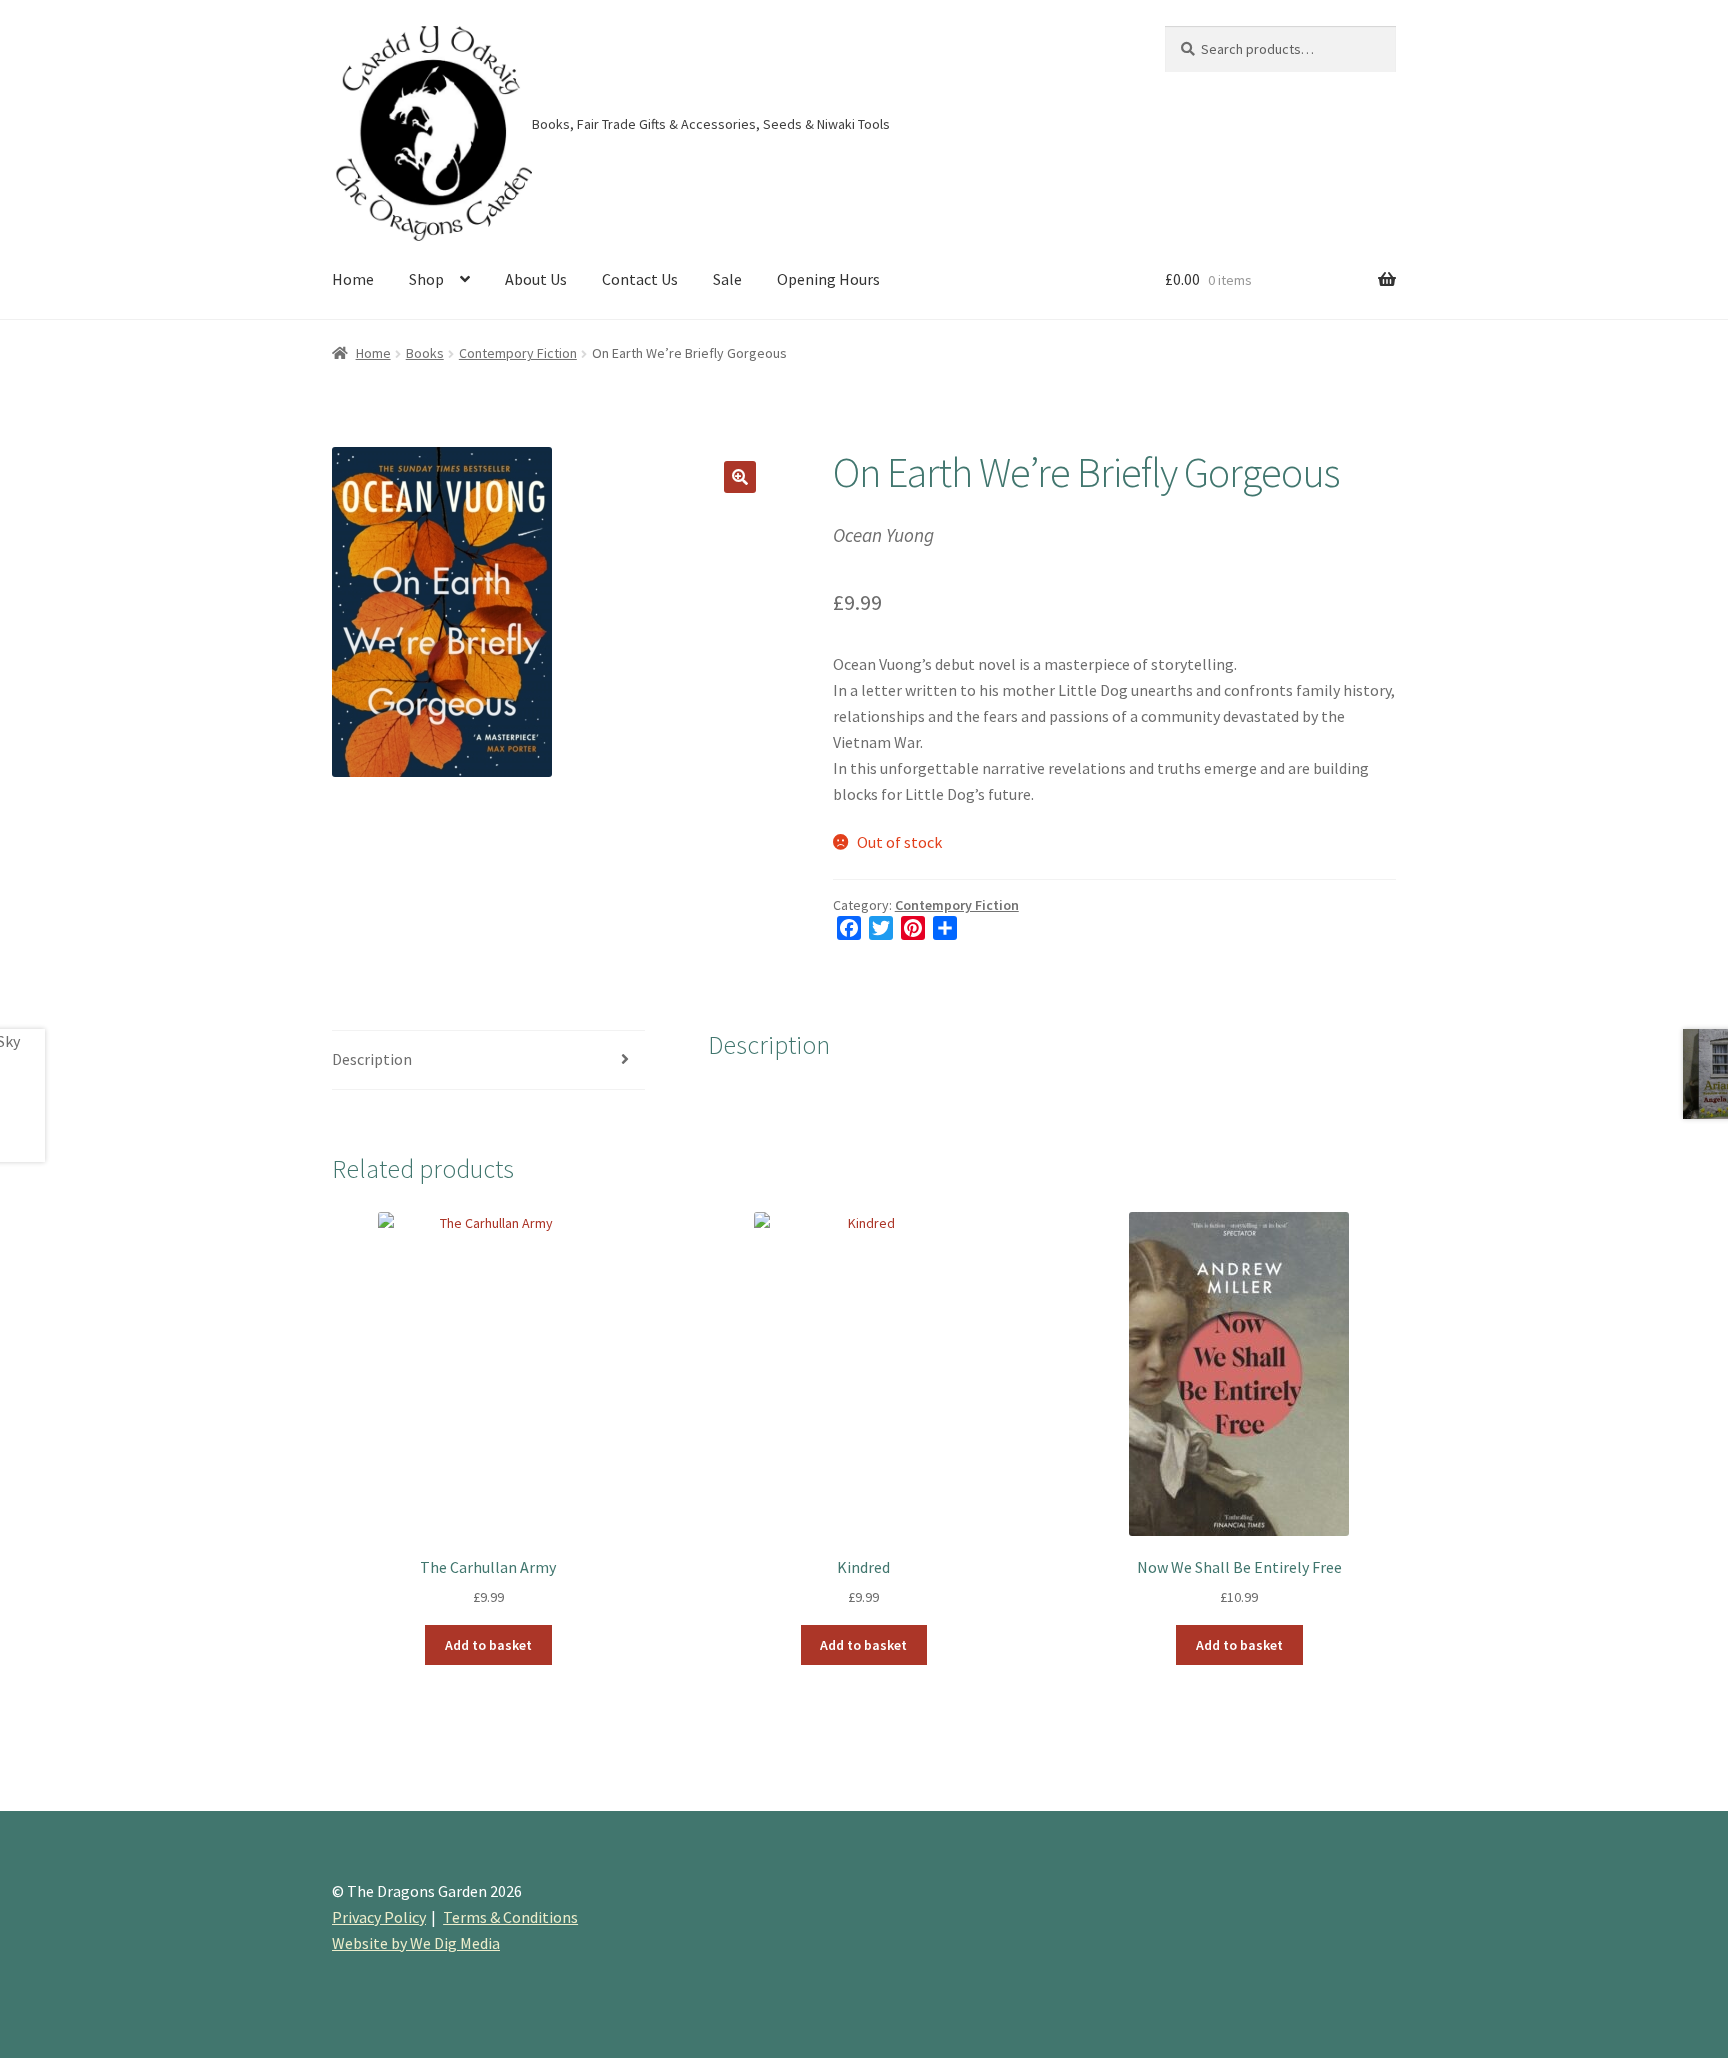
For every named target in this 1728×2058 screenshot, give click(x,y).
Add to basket (488, 1645)
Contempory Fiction (518, 353)
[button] (740, 477)
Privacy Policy (379, 1917)
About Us (536, 279)
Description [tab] (372, 1059)
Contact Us (640, 279)
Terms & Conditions (510, 1917)
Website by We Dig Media (416, 1943)
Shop (426, 279)
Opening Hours (828, 279)
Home (353, 279)
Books (425, 353)
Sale (727, 279)
